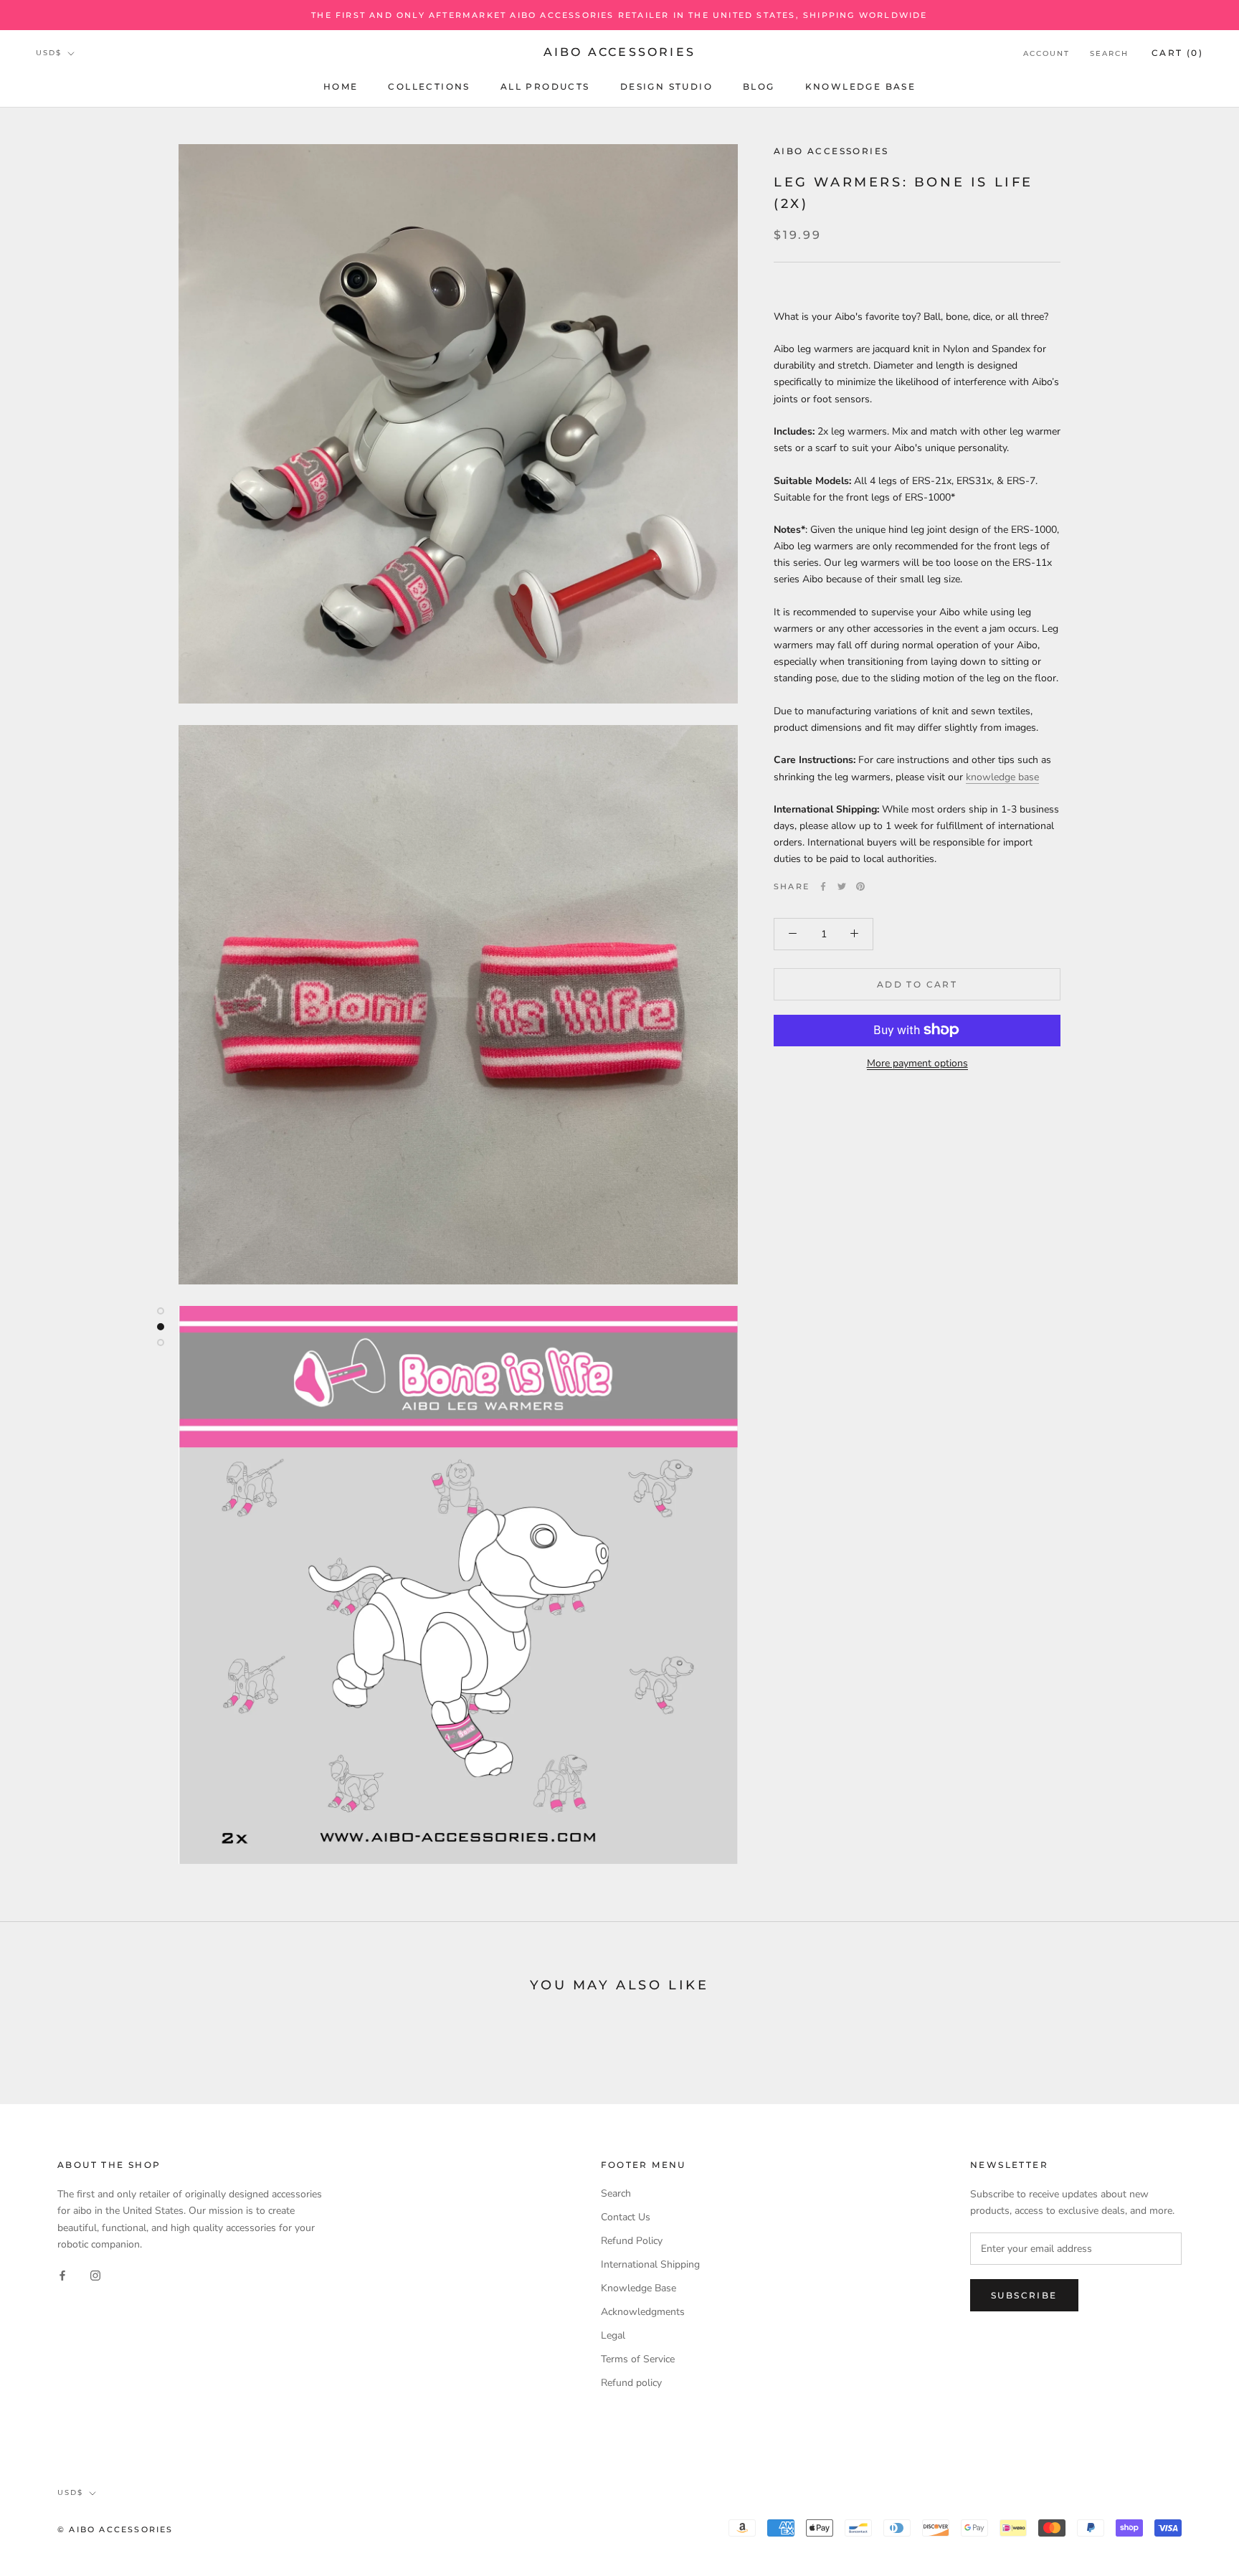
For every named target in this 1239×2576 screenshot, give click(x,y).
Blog (759, 86)
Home (341, 86)
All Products (545, 86)
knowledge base (1002, 776)
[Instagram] (95, 2275)
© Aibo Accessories (115, 2529)
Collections (429, 86)
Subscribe (1024, 2295)
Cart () (1177, 53)
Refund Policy (632, 2241)
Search (1109, 53)
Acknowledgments (643, 2312)
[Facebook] (823, 886)
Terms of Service (638, 2359)
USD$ (49, 53)
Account (1046, 53)
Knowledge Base (861, 86)
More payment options (917, 1062)
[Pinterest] (860, 886)
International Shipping (650, 2264)
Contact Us (626, 2217)
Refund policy (631, 2383)
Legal (613, 2335)
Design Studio (666, 86)
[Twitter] (842, 886)
